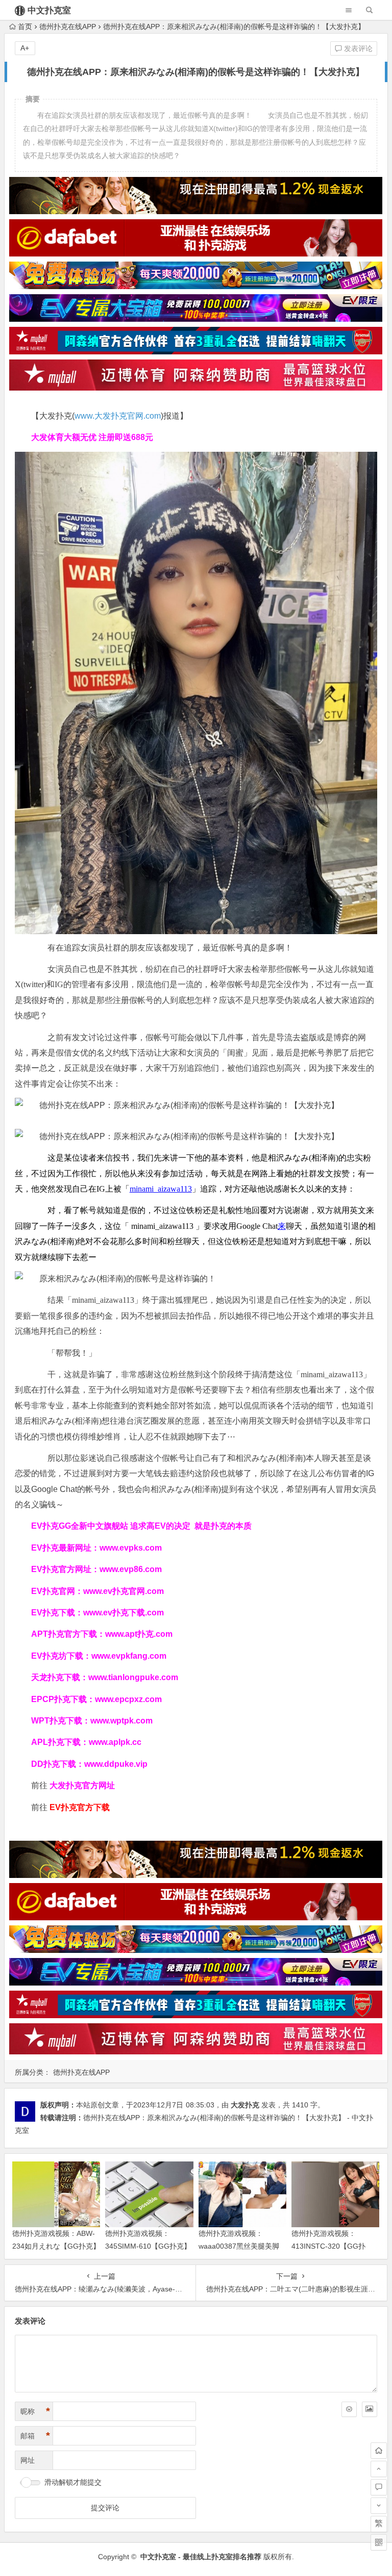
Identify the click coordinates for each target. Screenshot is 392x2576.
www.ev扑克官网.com (124, 1591)
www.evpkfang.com (129, 1656)
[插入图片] (370, 2409)
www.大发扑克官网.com (118, 416)
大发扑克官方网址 (82, 1785)
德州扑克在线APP (68, 27)
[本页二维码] (379, 2542)
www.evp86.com (131, 1569)
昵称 (35, 2411)
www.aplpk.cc (115, 1742)
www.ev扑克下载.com (124, 1613)
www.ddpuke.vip (116, 1764)
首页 (25, 27)
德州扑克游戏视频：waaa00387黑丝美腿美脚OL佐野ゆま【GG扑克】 (239, 2246)
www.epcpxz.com (128, 1699)
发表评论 (357, 48)
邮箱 (35, 2436)
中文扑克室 (49, 10)
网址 (28, 2460)
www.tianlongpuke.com (133, 1677)
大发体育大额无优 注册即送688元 (92, 437)
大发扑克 (245, 2105)
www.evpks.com (131, 1548)
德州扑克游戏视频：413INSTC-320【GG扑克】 (328, 2246)
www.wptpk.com (121, 1721)
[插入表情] (349, 2409)
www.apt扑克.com (140, 1634)
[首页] (379, 2451)
